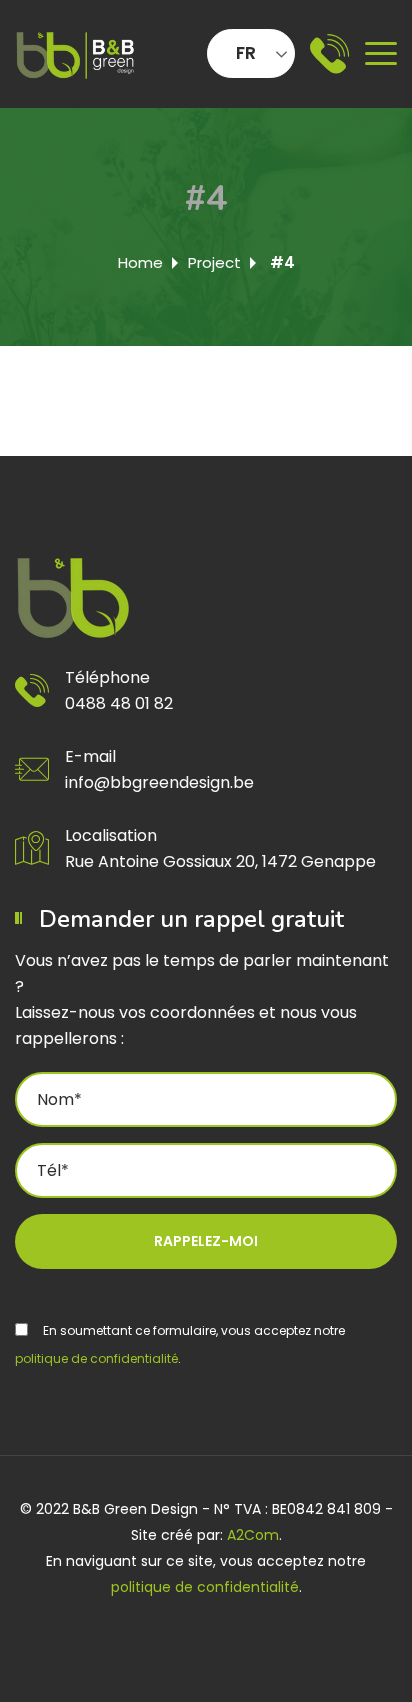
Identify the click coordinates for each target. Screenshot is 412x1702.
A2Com (253, 1535)
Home (140, 262)
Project (214, 262)
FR (246, 53)
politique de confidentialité (96, 1358)
